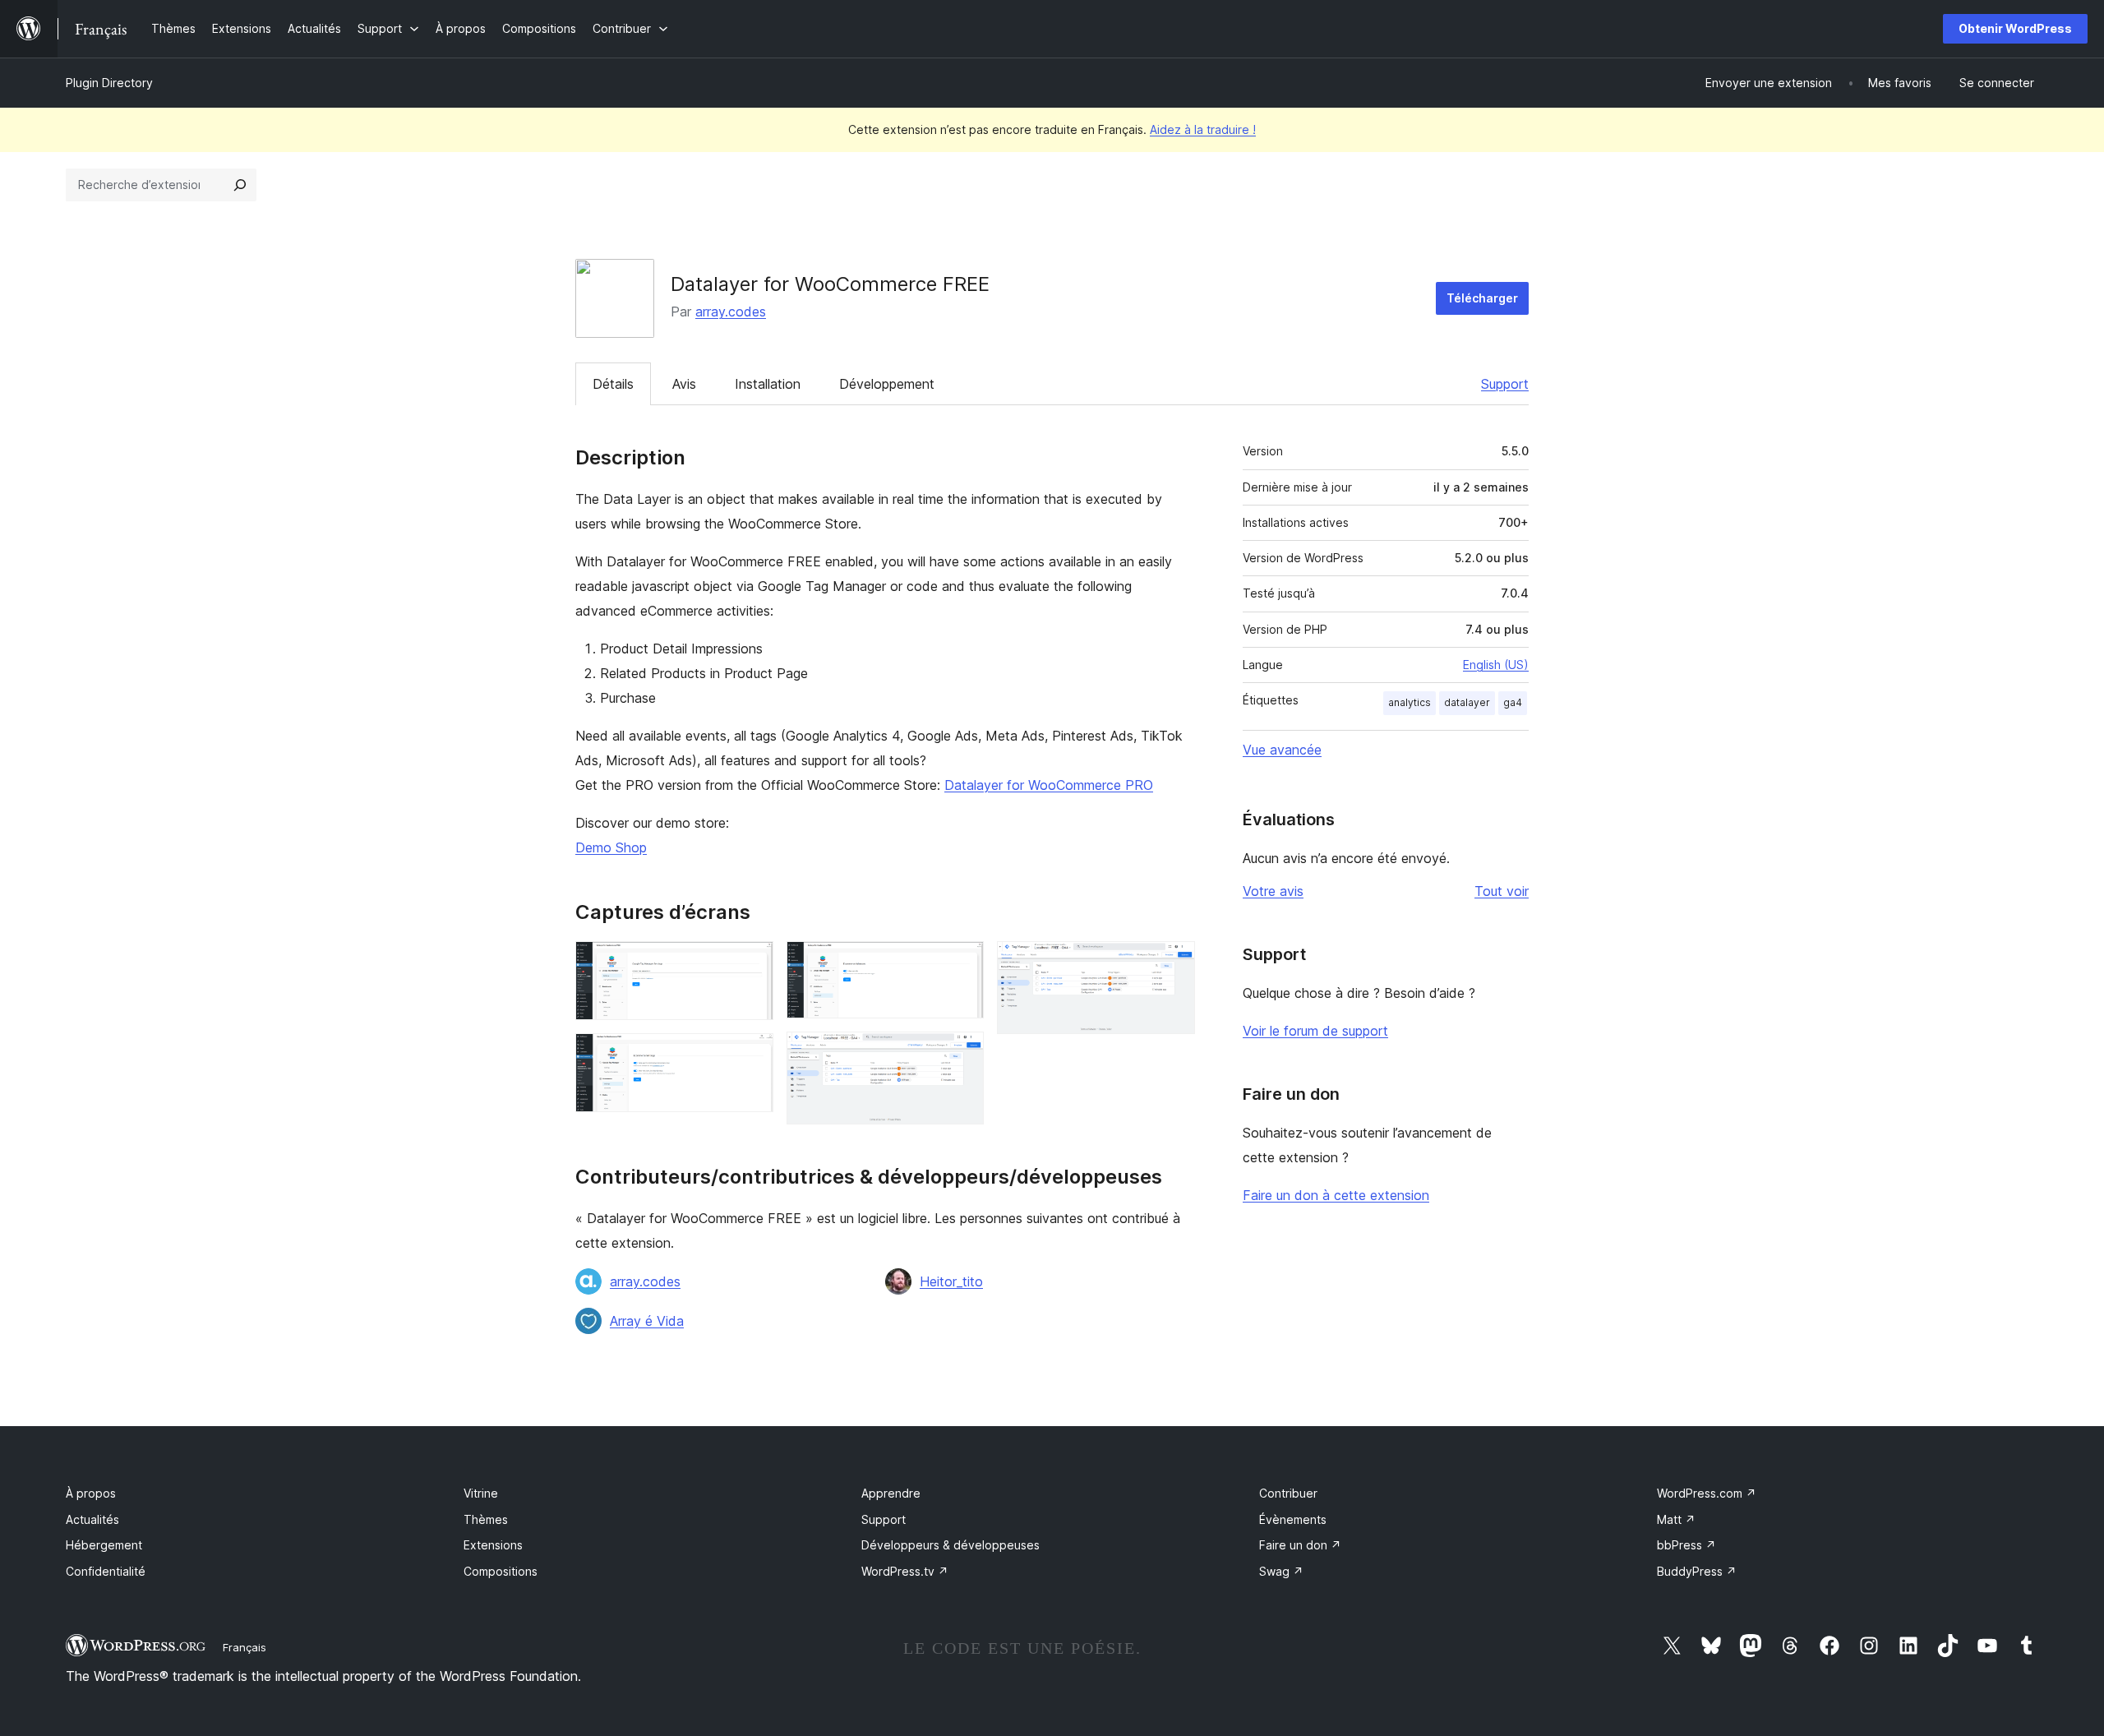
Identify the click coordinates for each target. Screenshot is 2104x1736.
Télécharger (1482, 298)
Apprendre (891, 1493)
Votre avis (1273, 891)
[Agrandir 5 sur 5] (1173, 963)
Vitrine (481, 1493)
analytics (1410, 702)
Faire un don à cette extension (1336, 1195)
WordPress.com (1707, 1493)
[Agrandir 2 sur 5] (751, 1055)
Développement (887, 384)
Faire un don (1300, 1545)
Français (245, 1647)
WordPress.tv (905, 1571)
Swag (1281, 1571)
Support (1505, 384)
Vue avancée (1282, 750)
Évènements (1293, 1519)
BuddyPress (1697, 1571)
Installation (768, 384)
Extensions (493, 1545)
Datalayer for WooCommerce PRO (1049, 785)
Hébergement (104, 1545)
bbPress (1686, 1545)
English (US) (1496, 665)
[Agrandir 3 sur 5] (962, 963)
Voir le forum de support (1315, 1031)
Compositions (501, 1571)
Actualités (92, 1519)
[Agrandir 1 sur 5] (751, 963)
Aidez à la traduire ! (1203, 129)
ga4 (1513, 702)
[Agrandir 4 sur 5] (962, 1054)
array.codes (731, 312)
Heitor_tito (951, 1281)
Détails (613, 384)
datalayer (1467, 702)
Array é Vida (647, 1321)
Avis (684, 384)
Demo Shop (611, 847)
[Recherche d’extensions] (240, 185)
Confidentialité (106, 1571)
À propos (91, 1493)
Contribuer (1288, 1493)
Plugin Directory (109, 83)
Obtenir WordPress (2015, 28)
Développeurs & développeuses (950, 1545)
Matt (1676, 1519)
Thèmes (486, 1519)
